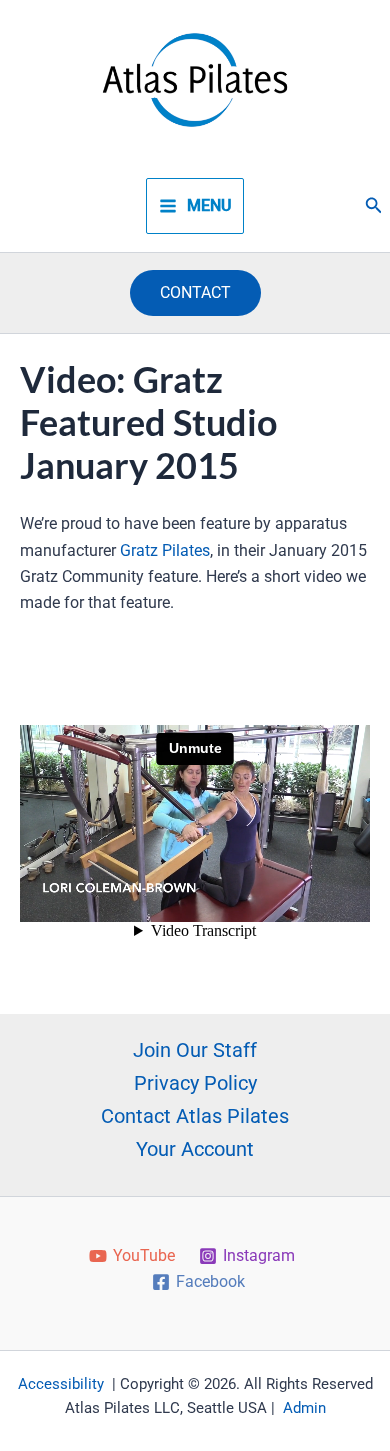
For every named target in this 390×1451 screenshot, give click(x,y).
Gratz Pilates (165, 550)
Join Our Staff (195, 1050)
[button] (374, 205)
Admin (304, 1408)
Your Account (195, 1149)
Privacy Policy (195, 1083)
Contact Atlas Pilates (195, 1116)
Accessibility (61, 1384)
